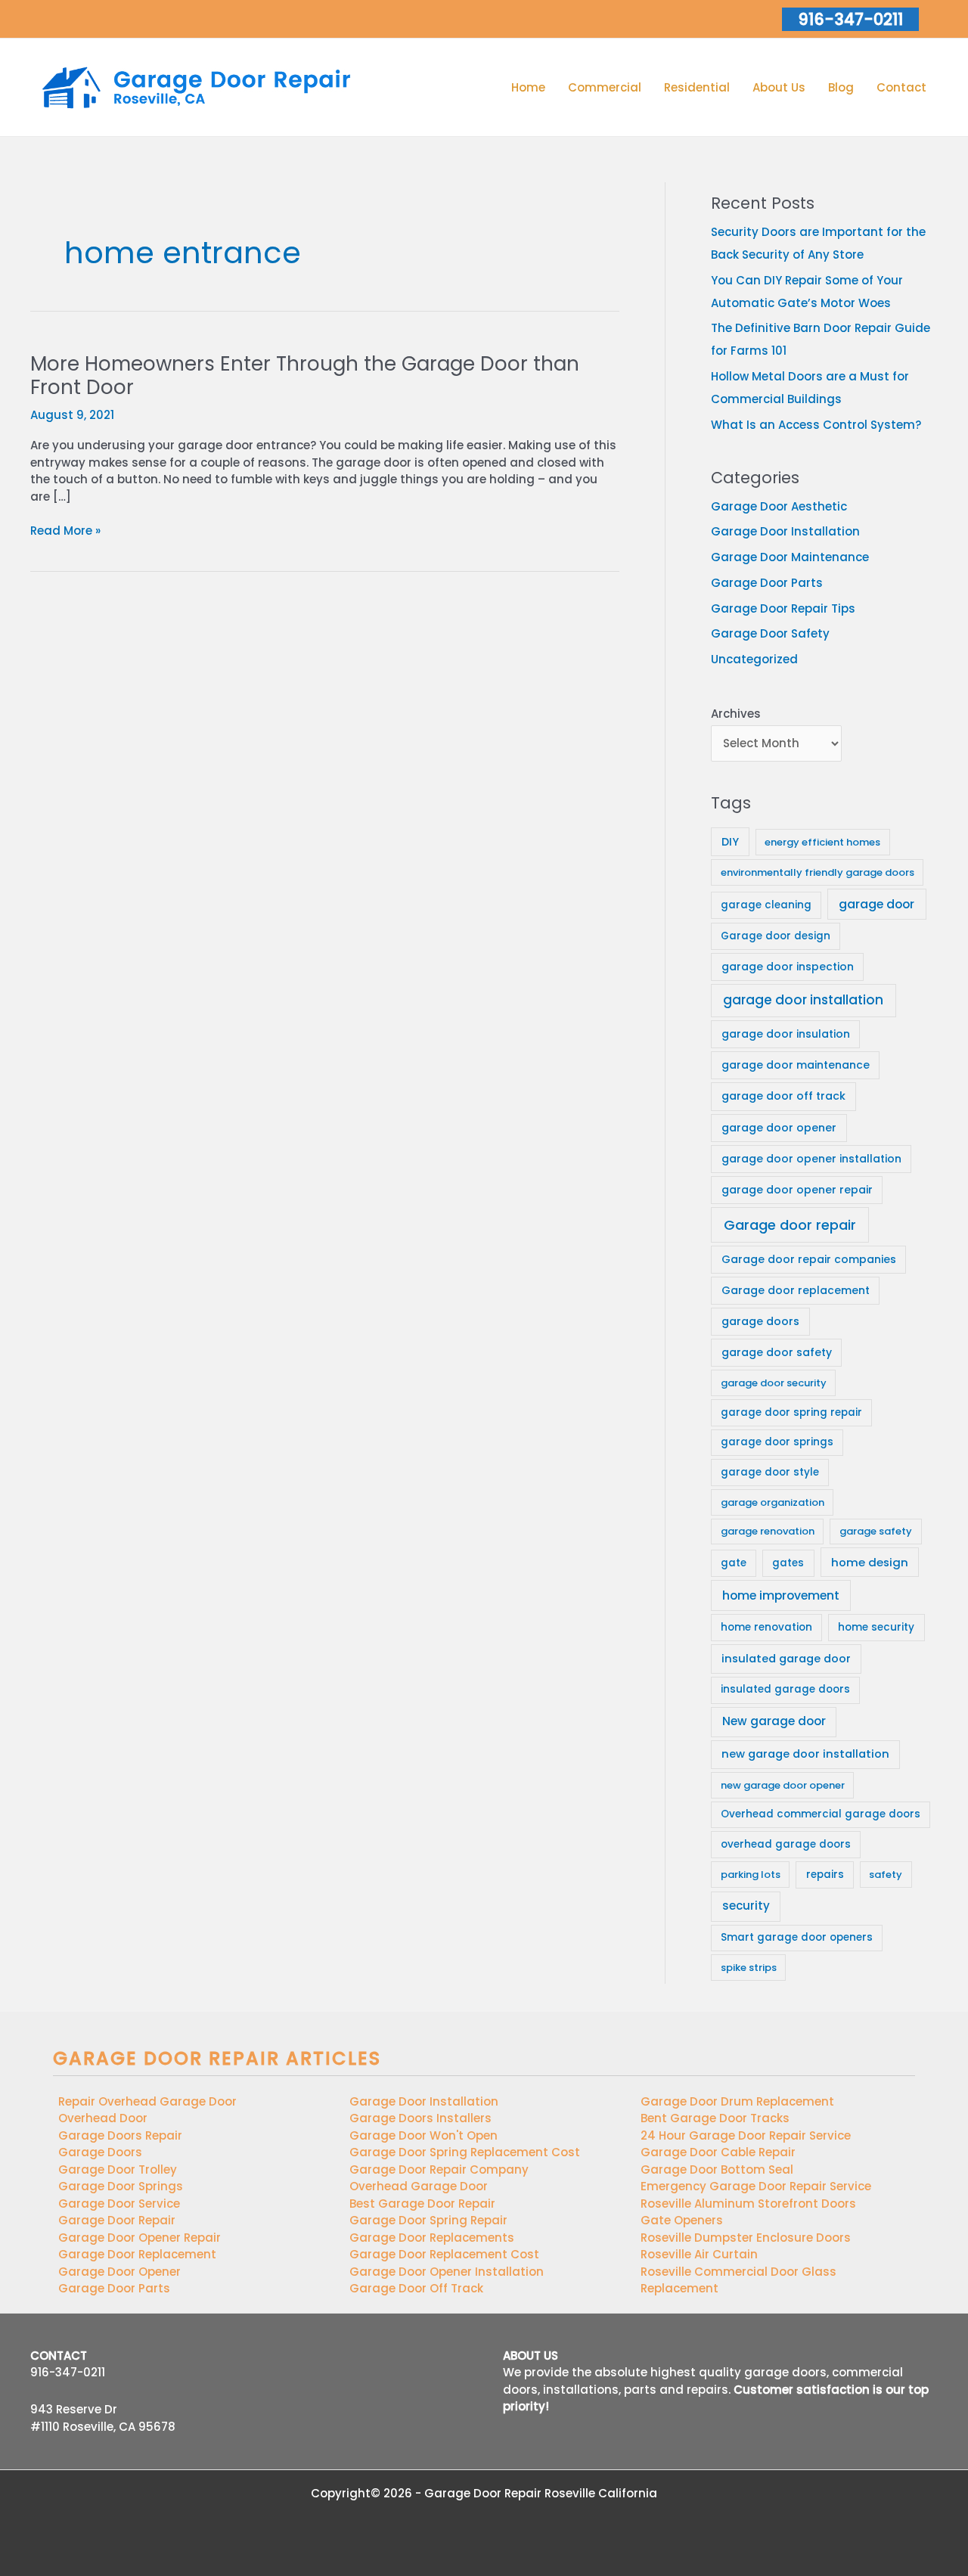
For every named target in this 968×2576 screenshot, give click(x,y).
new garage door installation (805, 1754)
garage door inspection (788, 967)
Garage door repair (790, 1225)
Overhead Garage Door (419, 2186)
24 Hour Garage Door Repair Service (746, 2135)
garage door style (770, 1472)
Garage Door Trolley (118, 2169)
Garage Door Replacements (432, 2238)
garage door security (774, 1383)
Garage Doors (100, 2152)
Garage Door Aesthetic (779, 506)
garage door (876, 904)
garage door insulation (786, 1034)
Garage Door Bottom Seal (717, 2169)
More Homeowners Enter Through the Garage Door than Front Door (305, 376)
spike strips (749, 1968)
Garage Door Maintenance (790, 557)
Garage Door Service (119, 2204)
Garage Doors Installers (420, 2118)
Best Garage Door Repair (422, 2204)
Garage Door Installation (785, 531)
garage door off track (783, 1096)
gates (788, 1563)
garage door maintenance (796, 1065)
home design (870, 1562)
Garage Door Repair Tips (783, 608)
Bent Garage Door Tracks (715, 2118)
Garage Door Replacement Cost (444, 2254)
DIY (730, 842)
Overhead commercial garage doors (821, 1814)
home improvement (781, 1595)
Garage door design (776, 936)
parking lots (751, 1875)
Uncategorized (754, 659)
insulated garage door (786, 1659)
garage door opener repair (797, 1190)
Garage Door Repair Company (439, 2169)
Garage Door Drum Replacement (737, 2101)
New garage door (774, 1721)
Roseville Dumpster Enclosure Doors (746, 2238)
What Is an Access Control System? (816, 425)
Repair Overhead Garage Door (147, 2101)
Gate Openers (682, 2220)
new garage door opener (783, 1785)
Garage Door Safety (770, 633)
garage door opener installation (811, 1159)
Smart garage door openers (797, 1937)
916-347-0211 (68, 2372)
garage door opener (779, 1128)
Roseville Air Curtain (699, 2254)
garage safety (876, 1531)
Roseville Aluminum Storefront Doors (748, 2204)
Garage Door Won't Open (423, 2135)
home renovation (766, 1627)
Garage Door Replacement (137, 2254)
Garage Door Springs (121, 2186)
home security (876, 1627)
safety (886, 1875)
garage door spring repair (791, 1412)
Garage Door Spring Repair (428, 2220)
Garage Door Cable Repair (718, 2152)
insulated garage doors (785, 1689)
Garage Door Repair (117, 2220)
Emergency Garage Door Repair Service (756, 2186)
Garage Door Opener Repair (140, 2238)
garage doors (760, 1321)
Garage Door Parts (767, 583)
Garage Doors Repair (120, 2135)
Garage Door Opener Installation (447, 2272)
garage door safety (777, 1352)
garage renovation (768, 1531)
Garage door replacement (796, 1290)
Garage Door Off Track (416, 2288)
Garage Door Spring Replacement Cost (465, 2152)
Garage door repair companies (809, 1259)
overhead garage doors (786, 1844)
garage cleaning (766, 905)
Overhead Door (103, 2118)
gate (734, 1563)
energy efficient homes (822, 842)
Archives (736, 714)
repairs (825, 1875)
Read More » (65, 531)
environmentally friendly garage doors (818, 872)
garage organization (773, 1502)
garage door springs (777, 1442)
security (746, 1906)
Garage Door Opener (119, 2272)
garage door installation (803, 1000)
